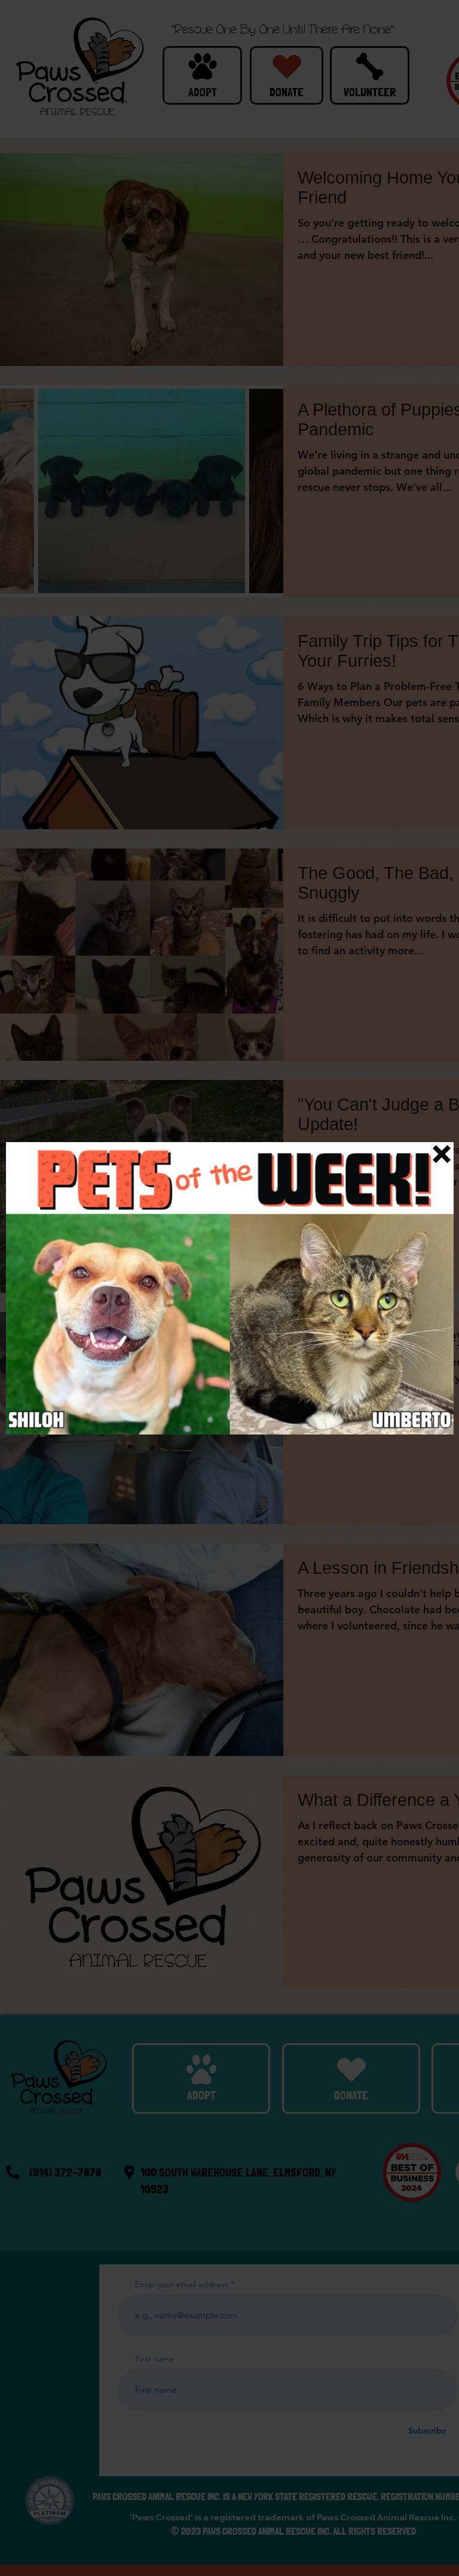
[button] (442, 1154)
